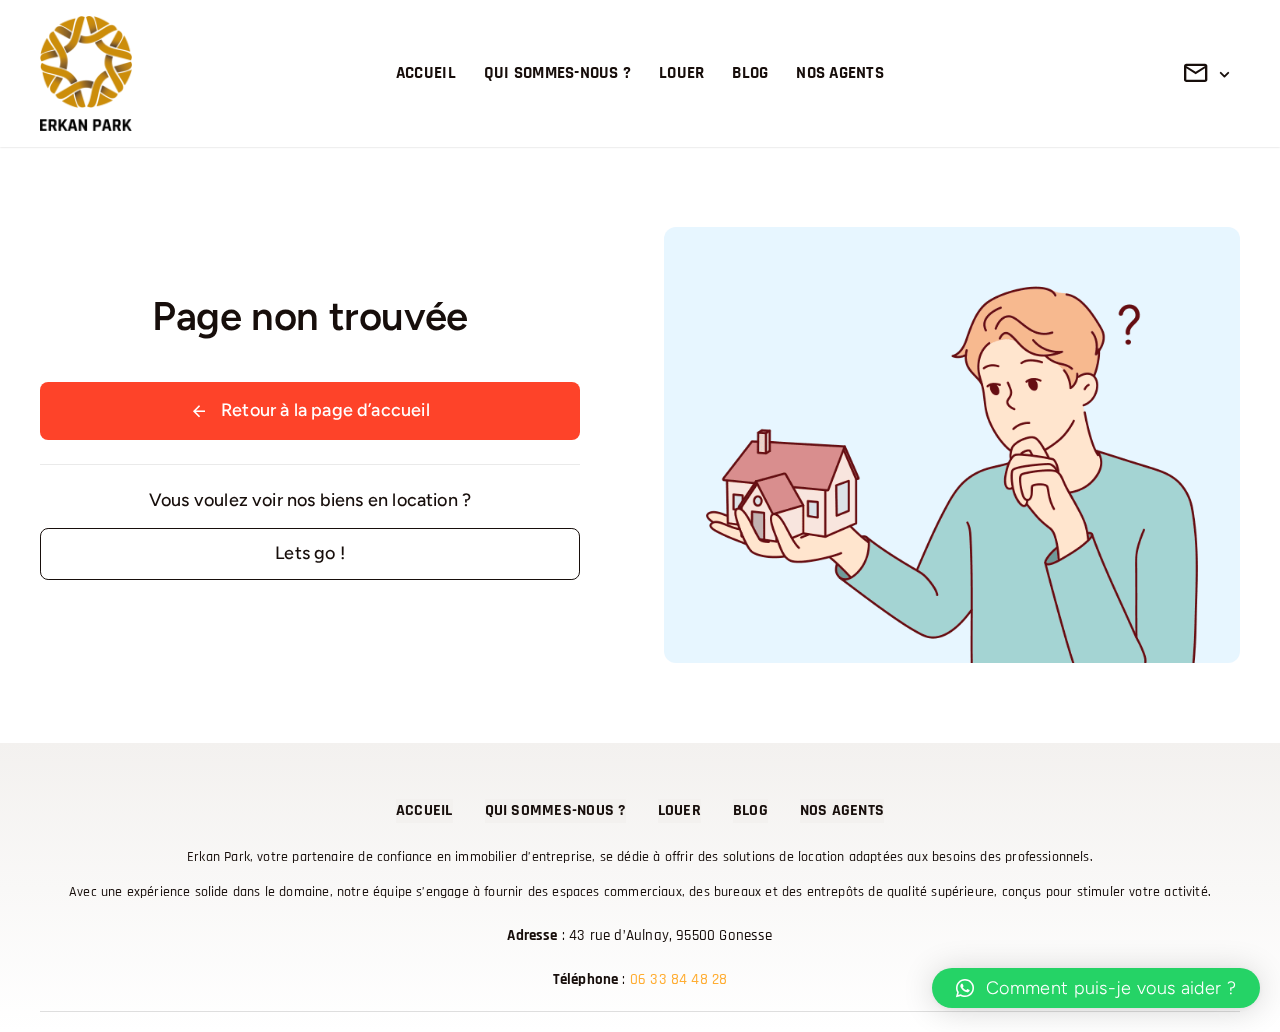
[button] (1096, 988)
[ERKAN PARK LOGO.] (86, 25)
